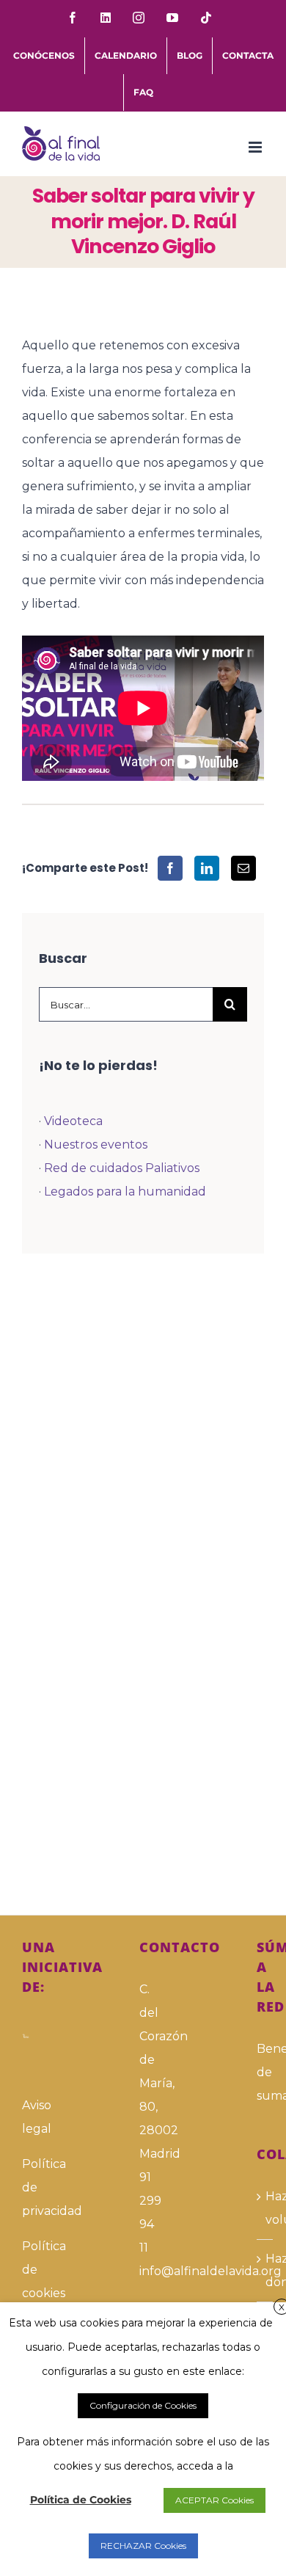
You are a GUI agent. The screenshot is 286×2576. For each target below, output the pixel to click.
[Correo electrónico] (243, 868)
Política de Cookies (81, 2500)
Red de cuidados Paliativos (122, 1168)
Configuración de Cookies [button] (143, 2405)
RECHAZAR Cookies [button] (143, 2546)
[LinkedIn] (207, 868)
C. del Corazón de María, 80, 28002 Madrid (143, 2071)
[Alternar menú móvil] (256, 147)
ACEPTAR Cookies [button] (214, 2500)
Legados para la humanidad (125, 1191)
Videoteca (73, 1121)
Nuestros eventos (96, 1145)
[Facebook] (170, 868)
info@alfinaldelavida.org (143, 2271)
